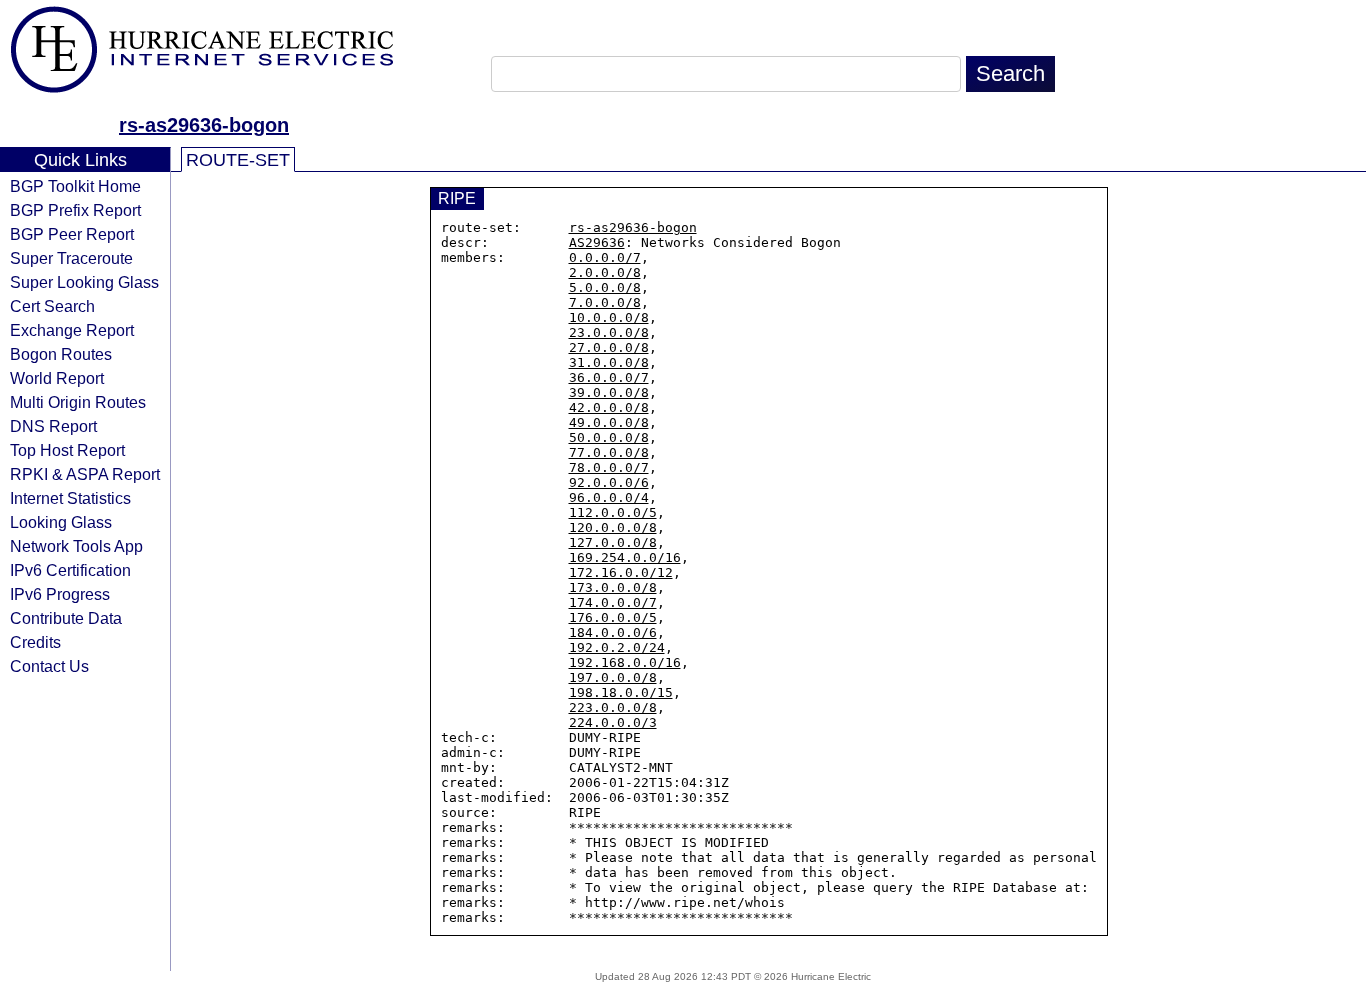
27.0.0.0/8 (609, 347)
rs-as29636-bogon (204, 125)
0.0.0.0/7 (605, 257)
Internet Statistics (70, 498)
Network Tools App (76, 546)
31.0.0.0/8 (609, 362)
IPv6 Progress (60, 594)
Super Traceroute (71, 258)
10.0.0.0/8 (609, 317)
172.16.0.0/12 (621, 572)
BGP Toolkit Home (75, 186)
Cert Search (52, 306)
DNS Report (53, 426)
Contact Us (49, 666)
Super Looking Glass (84, 282)
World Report (57, 378)
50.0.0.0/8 (609, 437)
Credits (35, 642)
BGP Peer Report (72, 234)
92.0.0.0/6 (609, 482)
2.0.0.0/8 (605, 272)
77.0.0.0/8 (609, 452)
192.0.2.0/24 (617, 647)
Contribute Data (66, 618)
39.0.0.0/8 (609, 392)
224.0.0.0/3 (613, 722)
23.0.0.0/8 (609, 332)
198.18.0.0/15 (621, 692)
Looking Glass (61, 522)
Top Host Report (67, 450)
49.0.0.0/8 (609, 422)
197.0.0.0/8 (613, 677)
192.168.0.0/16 (625, 662)
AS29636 (597, 242)
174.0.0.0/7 (613, 602)
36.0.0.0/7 (609, 377)
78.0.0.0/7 (609, 467)
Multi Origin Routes (78, 402)
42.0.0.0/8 (609, 407)
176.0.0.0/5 (613, 617)
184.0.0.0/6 (613, 632)
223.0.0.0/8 (613, 707)
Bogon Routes (61, 354)
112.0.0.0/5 (613, 512)
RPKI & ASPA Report (85, 474)
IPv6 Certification (70, 570)
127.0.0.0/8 (613, 542)
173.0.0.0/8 (613, 587)
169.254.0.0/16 (625, 557)
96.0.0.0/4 (609, 497)
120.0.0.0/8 (613, 527)
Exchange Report (72, 330)
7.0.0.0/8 (605, 302)
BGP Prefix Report (75, 210)
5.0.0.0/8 (605, 287)
